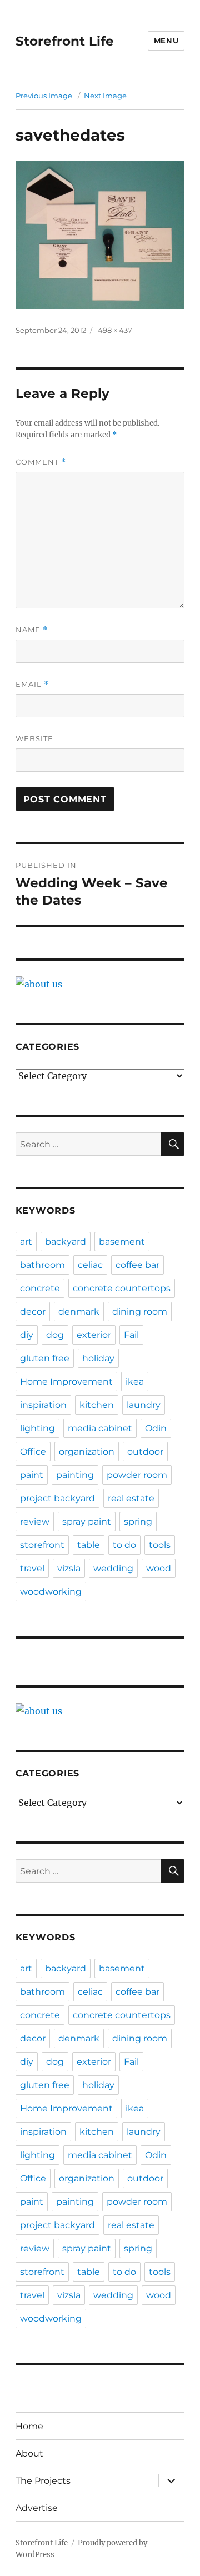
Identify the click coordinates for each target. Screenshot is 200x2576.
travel (32, 1568)
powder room (137, 1475)
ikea (135, 1382)
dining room (140, 1312)
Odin (156, 1428)
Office (33, 1452)
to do (124, 1545)
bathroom (42, 1265)
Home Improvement (66, 1382)
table (89, 1545)
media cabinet (100, 1428)
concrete (40, 1288)
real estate (131, 1498)
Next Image (105, 96)
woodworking (51, 1592)
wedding (113, 1568)
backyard (66, 1242)
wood (159, 1568)
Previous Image (44, 96)
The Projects (43, 2481)
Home (29, 2426)
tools (160, 1545)
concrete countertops (122, 1288)
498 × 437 (115, 330)
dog (55, 1335)
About (29, 2453)
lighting (37, 1428)
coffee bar (137, 1265)
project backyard (57, 1498)
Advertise (37, 2508)
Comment (41, 462)
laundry (144, 1405)
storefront (42, 1545)
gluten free (45, 1358)
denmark (79, 1312)
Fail (131, 1335)
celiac (90, 1265)
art (26, 1242)
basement (122, 1242)
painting (75, 1475)
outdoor (145, 1452)
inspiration (43, 1405)
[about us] (100, 984)
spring (138, 1522)
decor (33, 1312)
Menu (166, 41)
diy (27, 1335)
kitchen (97, 1405)
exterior (94, 1335)
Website (34, 738)
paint (32, 1475)
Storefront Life (65, 41)
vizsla (69, 1568)
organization (87, 1452)
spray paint (87, 1522)
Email (32, 684)
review (35, 1522)
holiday (98, 1358)
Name (32, 630)
